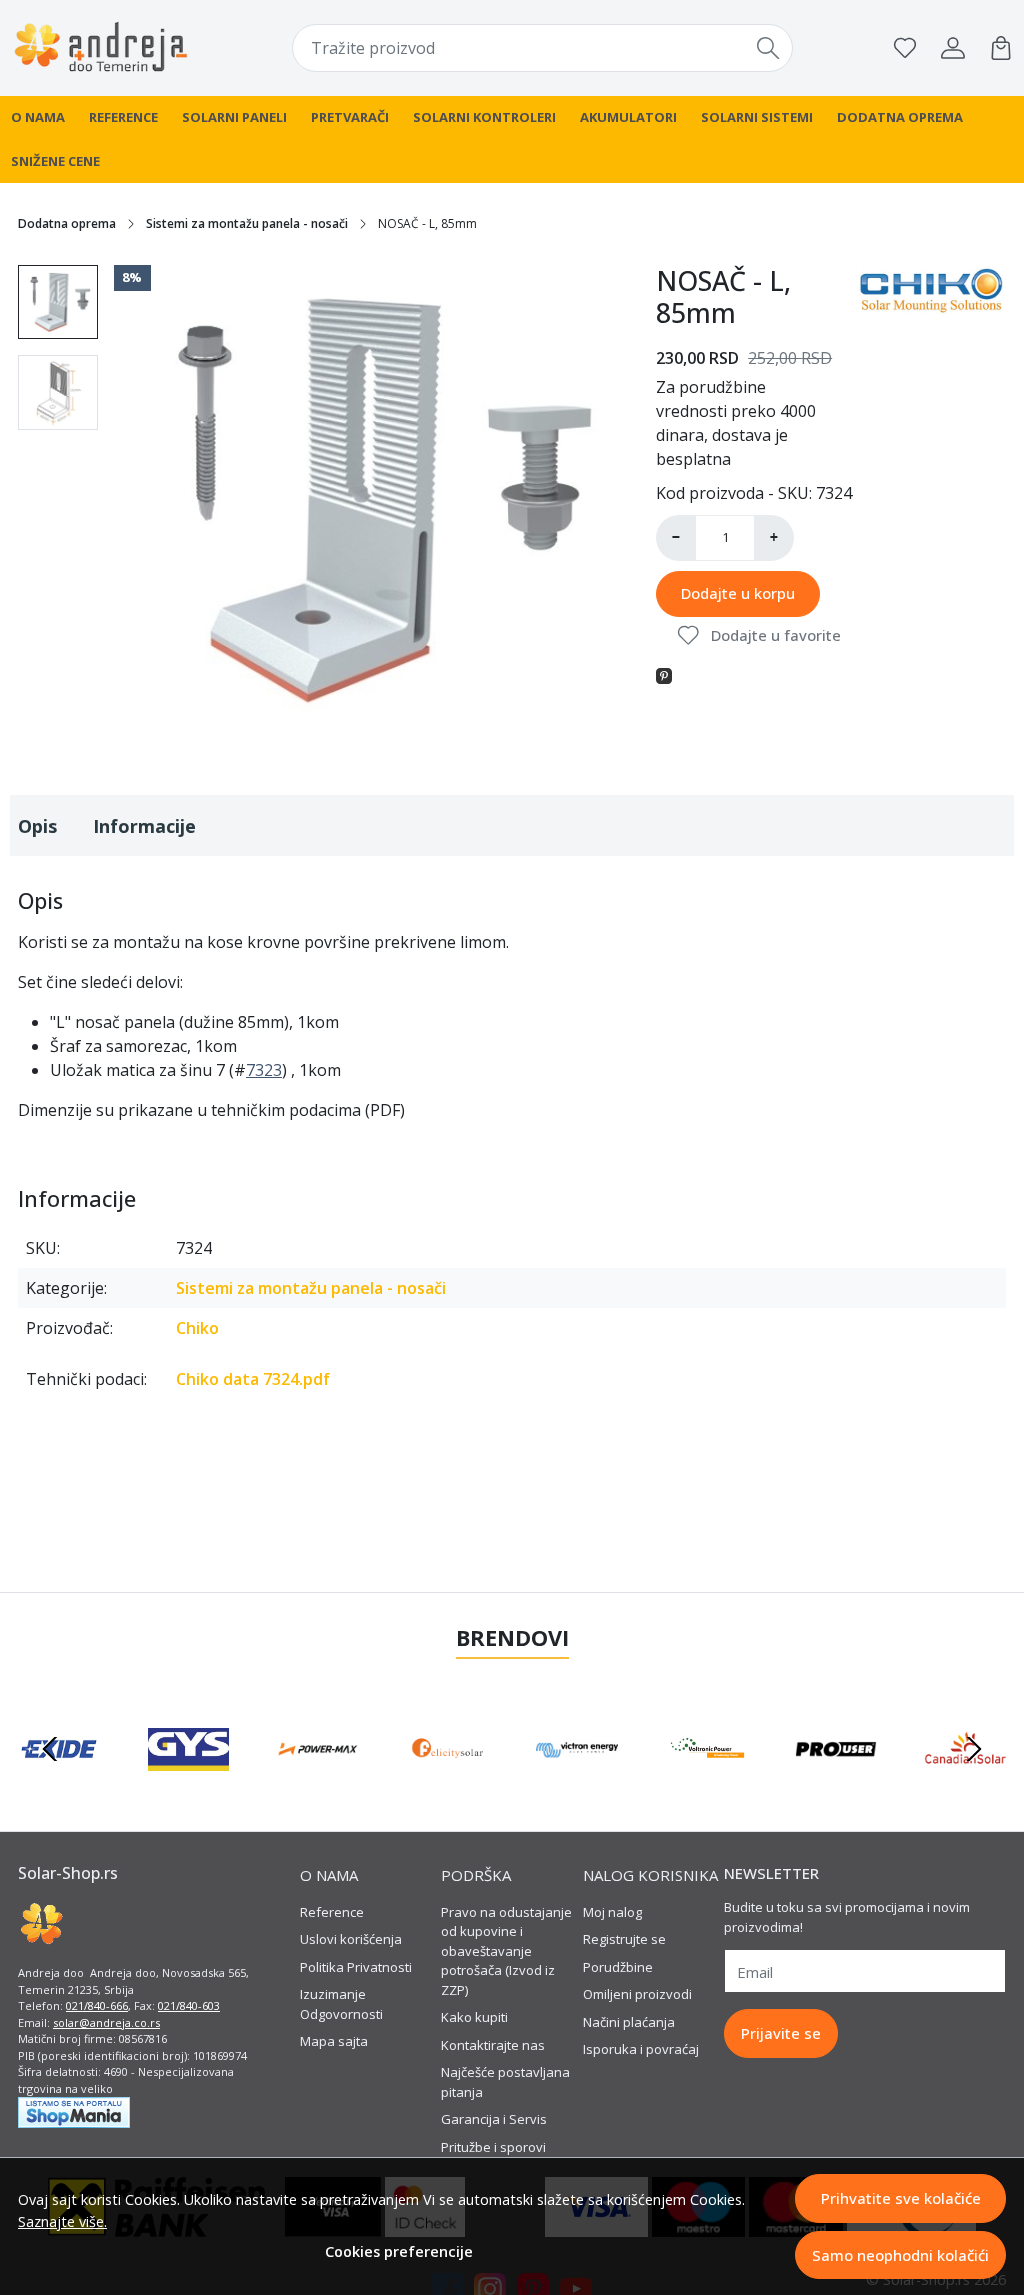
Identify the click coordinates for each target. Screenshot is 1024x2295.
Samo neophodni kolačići (900, 2255)
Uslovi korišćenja (351, 1939)
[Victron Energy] (577, 1787)
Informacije (144, 826)
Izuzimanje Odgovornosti (341, 2004)
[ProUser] (836, 1787)
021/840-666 (97, 2005)
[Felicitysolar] (448, 1787)
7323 (264, 1070)
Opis (37, 826)
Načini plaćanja (629, 2022)
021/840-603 (189, 2005)
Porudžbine (618, 1967)
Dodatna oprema (900, 117)
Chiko (197, 1328)
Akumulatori (628, 117)
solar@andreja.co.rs (106, 2022)
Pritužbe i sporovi (493, 2147)
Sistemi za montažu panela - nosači (247, 223)
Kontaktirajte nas (493, 2045)
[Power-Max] (318, 1787)
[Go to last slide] (50, 1749)
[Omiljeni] (905, 48)
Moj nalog (612, 1912)
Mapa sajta (334, 2041)
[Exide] (59, 1787)
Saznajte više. (62, 2221)
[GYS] (189, 1787)
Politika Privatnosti (356, 1967)
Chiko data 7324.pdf (253, 1379)
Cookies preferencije (399, 2251)
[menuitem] (58, 302)
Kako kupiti (474, 2017)
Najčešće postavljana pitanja (505, 2082)
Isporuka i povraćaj (641, 2049)
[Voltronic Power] (707, 1787)
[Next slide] (974, 1749)
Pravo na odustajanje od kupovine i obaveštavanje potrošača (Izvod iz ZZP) (506, 1951)
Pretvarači (350, 117)
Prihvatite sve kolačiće (901, 2198)
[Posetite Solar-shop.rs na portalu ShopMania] (74, 2111)
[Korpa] (1001, 48)
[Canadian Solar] (966, 1787)
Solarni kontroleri (484, 117)
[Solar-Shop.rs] (101, 48)
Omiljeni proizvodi (637, 1994)
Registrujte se (624, 1939)
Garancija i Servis (494, 2119)
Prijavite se (781, 2033)
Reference (123, 117)
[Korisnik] (953, 48)
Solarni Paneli (234, 117)
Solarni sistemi (757, 117)
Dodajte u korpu (738, 593)
